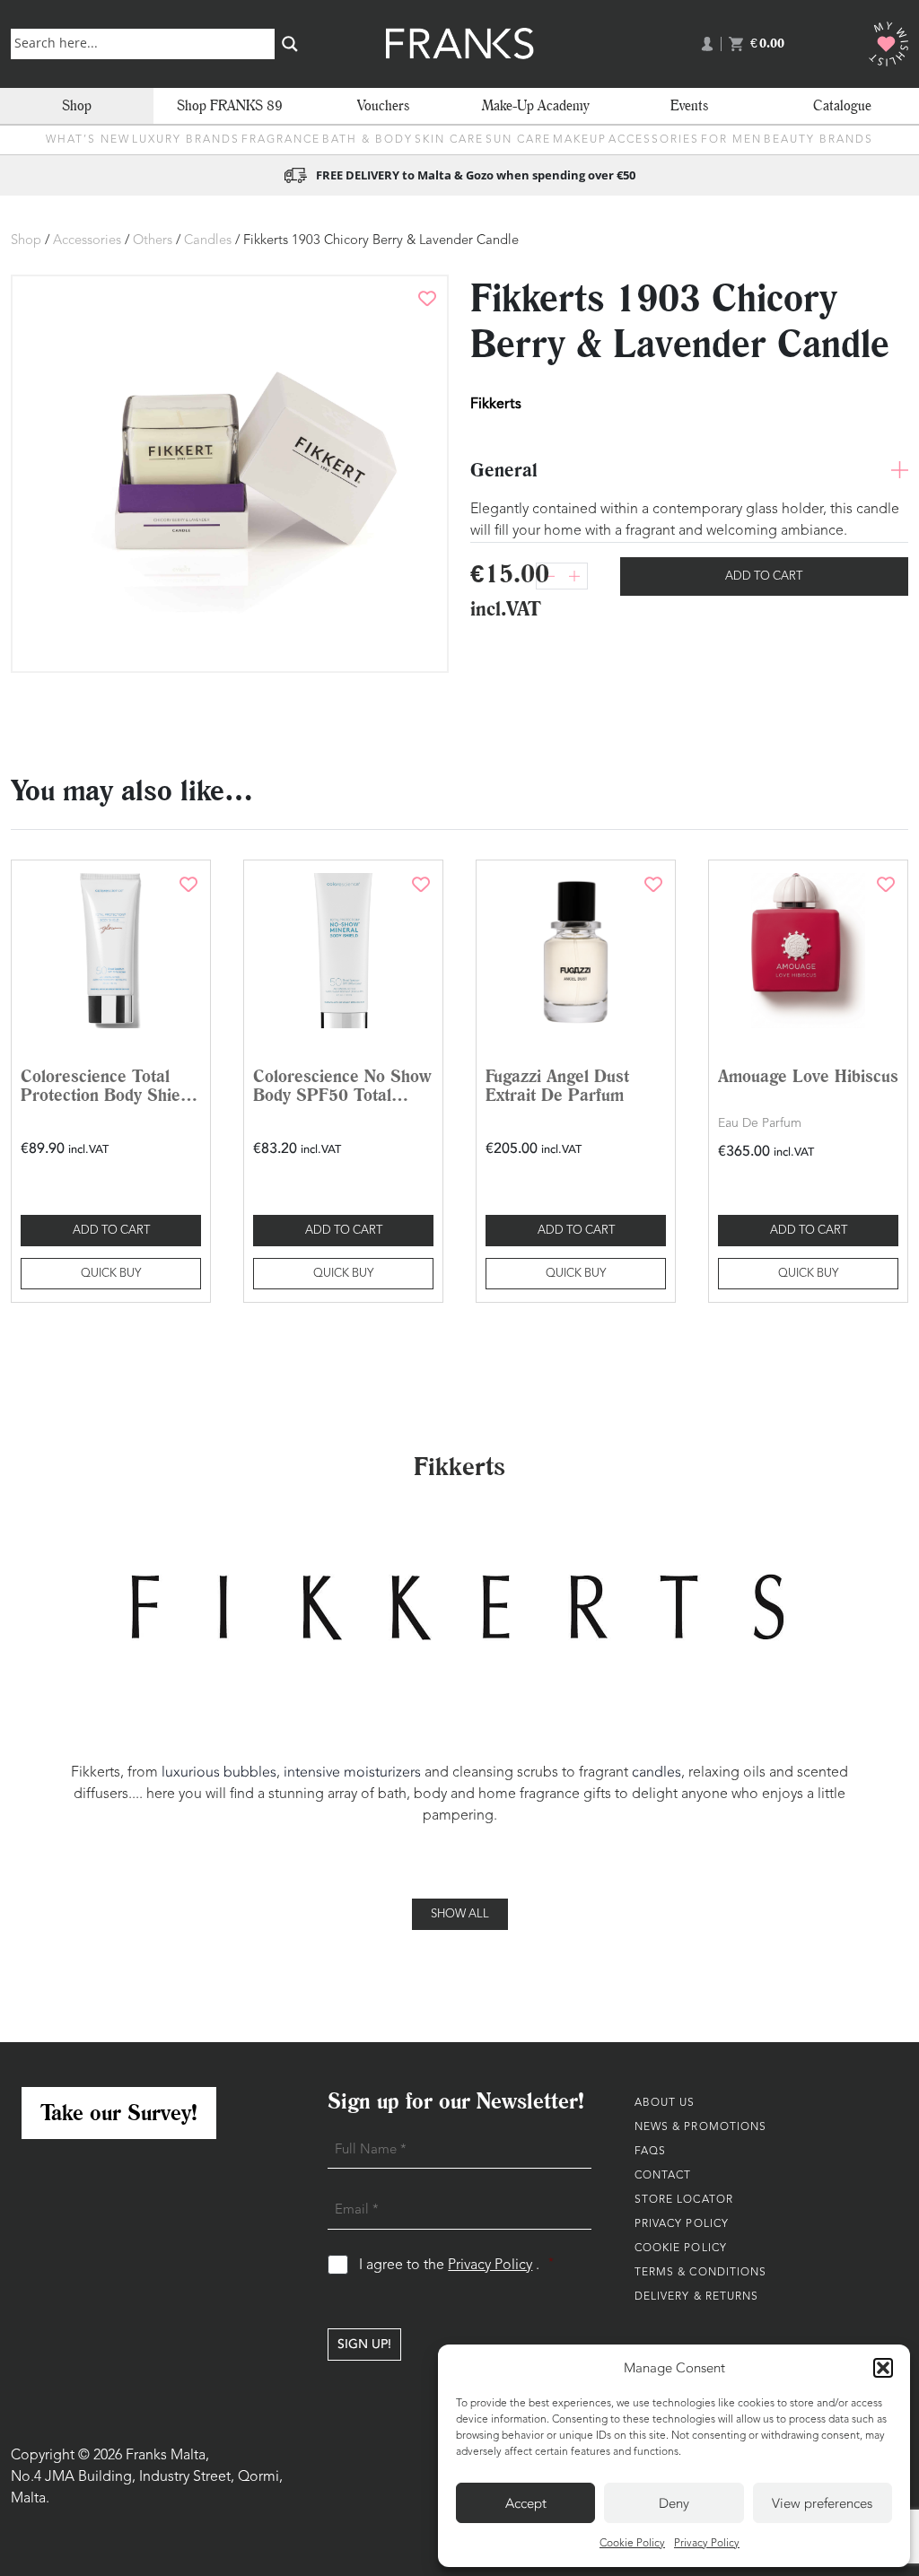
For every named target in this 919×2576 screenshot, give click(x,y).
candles (656, 1772)
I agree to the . (456, 2265)
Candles (208, 241)
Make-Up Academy (536, 105)
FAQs (650, 2152)
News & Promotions (701, 2127)
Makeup (580, 140)
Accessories (654, 140)
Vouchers (383, 105)
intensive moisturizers (352, 1772)
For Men (731, 140)
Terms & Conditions (701, 2273)
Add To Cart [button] (111, 1231)
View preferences (822, 2503)
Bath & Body (368, 140)
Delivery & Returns (697, 2297)
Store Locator (684, 2200)
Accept (526, 2503)
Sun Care (518, 140)
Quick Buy (111, 1274)
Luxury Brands (186, 140)
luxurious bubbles (219, 1772)
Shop (77, 105)
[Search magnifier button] (290, 44)
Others (153, 241)
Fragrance (281, 140)
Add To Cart (764, 576)
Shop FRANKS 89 (230, 105)
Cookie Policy (632, 2544)
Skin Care (449, 140)
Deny (674, 2503)
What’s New (88, 140)
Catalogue (842, 105)
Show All (460, 1914)
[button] (883, 2368)
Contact (663, 2176)
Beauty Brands (818, 140)
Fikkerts (496, 403)
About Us (665, 2103)
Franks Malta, (167, 2456)
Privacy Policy (707, 2544)
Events (689, 105)
